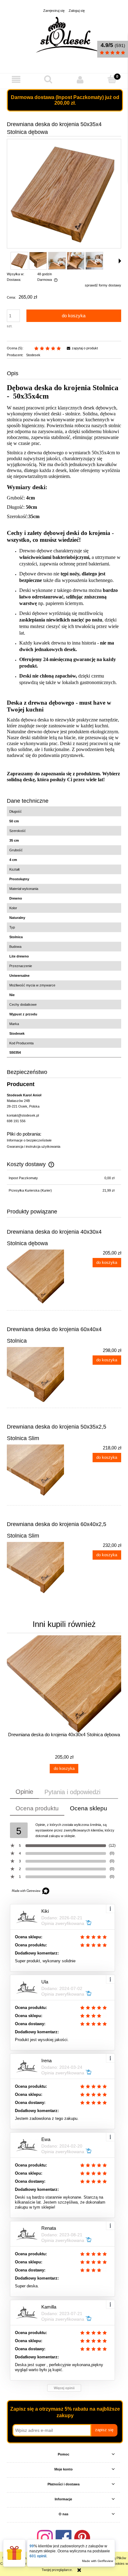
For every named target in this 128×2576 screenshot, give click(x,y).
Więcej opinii (64, 2388)
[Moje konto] (80, 80)
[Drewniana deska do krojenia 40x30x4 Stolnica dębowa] (35, 1278)
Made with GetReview (98, 2561)
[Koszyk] (112, 79)
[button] (16, 80)
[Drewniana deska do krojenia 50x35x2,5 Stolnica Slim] (35, 1473)
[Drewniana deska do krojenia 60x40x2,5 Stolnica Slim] (35, 1571)
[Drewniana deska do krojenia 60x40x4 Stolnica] (35, 1376)
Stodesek (33, 355)
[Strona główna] (67, 35)
